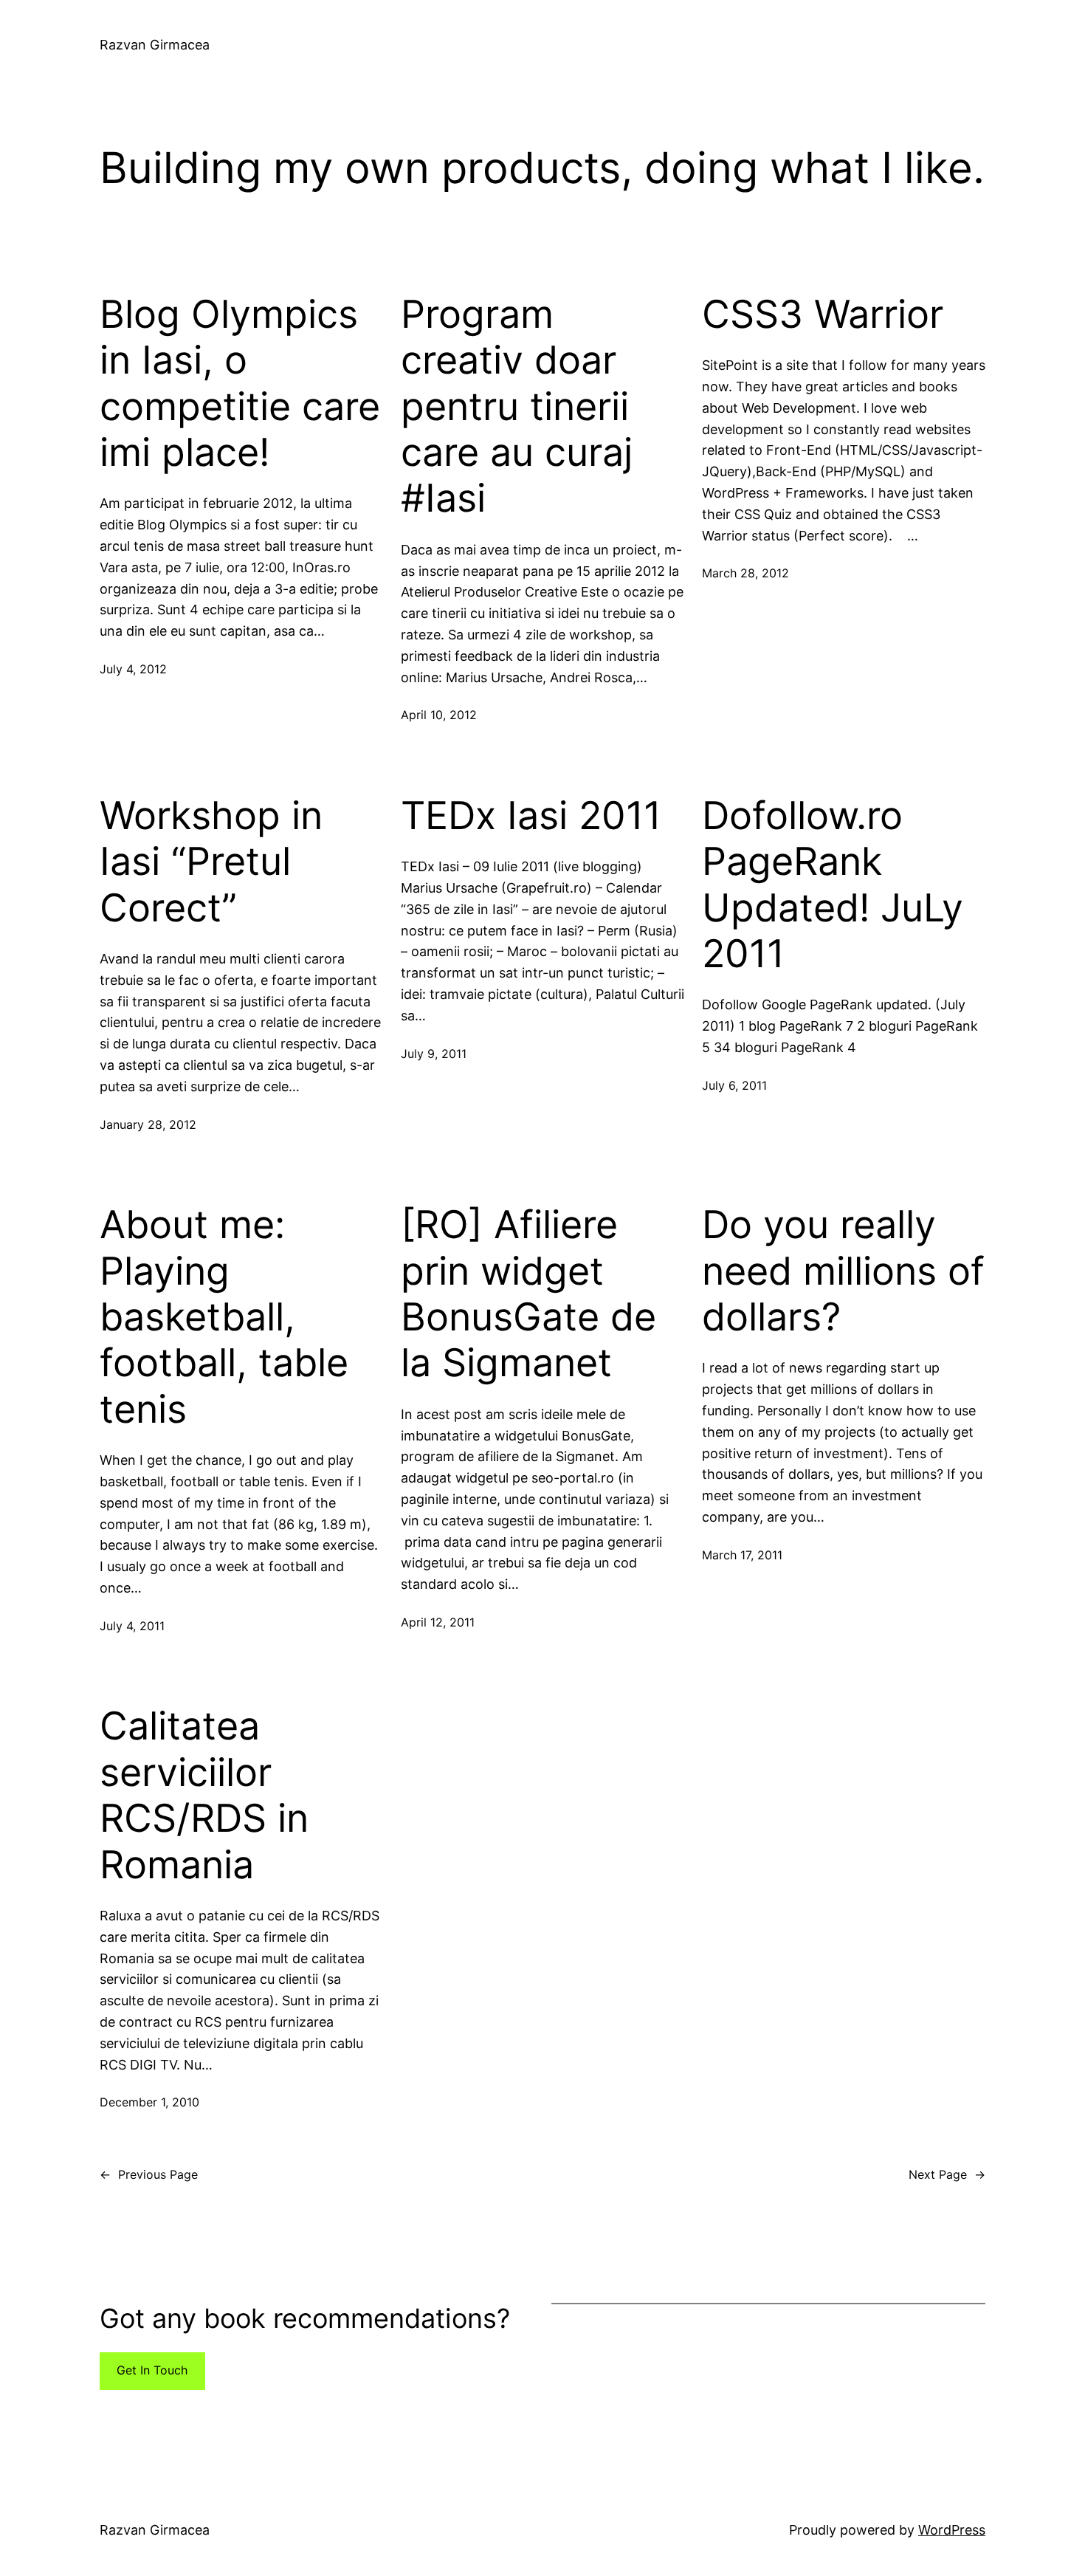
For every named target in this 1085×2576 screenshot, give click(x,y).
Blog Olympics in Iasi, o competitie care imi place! (240, 384)
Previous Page (149, 2174)
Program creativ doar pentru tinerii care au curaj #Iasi (517, 407)
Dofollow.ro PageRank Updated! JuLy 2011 (833, 885)
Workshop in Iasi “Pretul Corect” (211, 862)
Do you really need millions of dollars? (843, 1271)
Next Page (947, 2174)
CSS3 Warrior (823, 315)
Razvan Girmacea (155, 45)
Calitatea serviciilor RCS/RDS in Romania (204, 1795)
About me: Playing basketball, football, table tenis (224, 1317)
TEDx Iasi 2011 (531, 816)
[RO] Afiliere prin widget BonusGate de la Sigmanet (528, 1294)
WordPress (952, 2530)
